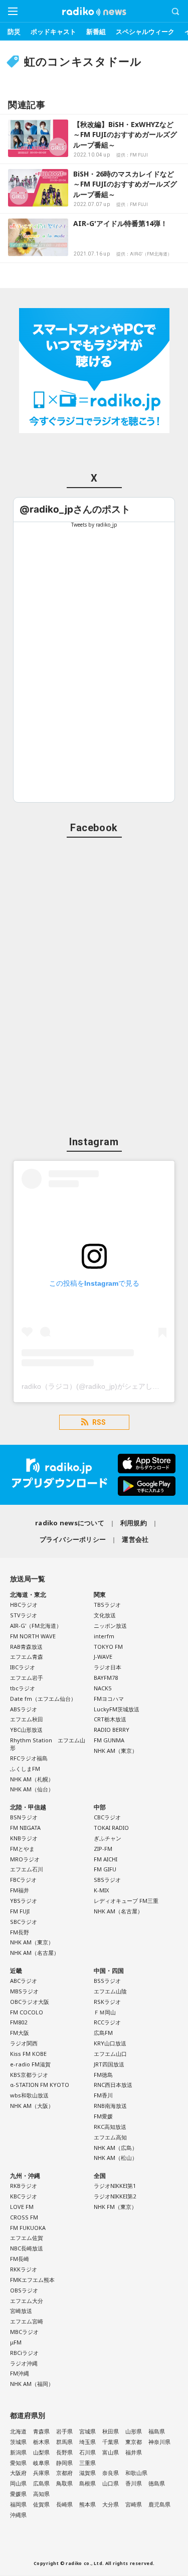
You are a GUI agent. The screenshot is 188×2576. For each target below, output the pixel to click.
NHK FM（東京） (115, 2207)
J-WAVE (103, 1657)
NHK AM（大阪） (32, 2106)
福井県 (134, 2452)
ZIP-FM (103, 1849)
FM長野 (20, 1932)
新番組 (96, 32)
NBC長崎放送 (27, 2248)
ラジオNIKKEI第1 (115, 2186)
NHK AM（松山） (116, 2158)
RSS (99, 1422)
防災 (14, 32)
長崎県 (64, 2504)
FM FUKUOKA (28, 2228)
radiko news (94, 12)
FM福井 (20, 1890)
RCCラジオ (107, 2022)
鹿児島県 (159, 2504)
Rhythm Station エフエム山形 (48, 1744)
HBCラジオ (24, 1605)
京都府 (64, 2473)
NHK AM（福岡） (32, 2384)
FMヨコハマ (109, 1699)
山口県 (111, 2483)
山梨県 (41, 2452)
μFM (16, 2342)
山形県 (134, 2431)
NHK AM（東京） (116, 1751)
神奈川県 (159, 2442)
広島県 (41, 2483)
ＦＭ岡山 (105, 2012)
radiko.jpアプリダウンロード (94, 1475)
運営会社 (135, 1539)
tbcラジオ (23, 1688)
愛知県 (18, 2463)
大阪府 (18, 2473)
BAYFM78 (106, 1678)
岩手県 (64, 2431)
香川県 (134, 2483)
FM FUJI (20, 1911)
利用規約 (134, 1523)
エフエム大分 (27, 2301)
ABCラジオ (24, 1981)
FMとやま (22, 1849)
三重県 (87, 2463)
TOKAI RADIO (111, 1828)
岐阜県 (41, 2463)
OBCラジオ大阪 (30, 2002)
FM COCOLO (27, 2012)
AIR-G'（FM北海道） (36, 1626)
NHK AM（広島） (116, 2148)
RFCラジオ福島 (29, 1758)
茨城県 (18, 2442)
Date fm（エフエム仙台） (43, 1699)
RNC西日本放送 (113, 2085)
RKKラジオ (24, 2269)
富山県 (111, 2452)
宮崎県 (134, 2504)
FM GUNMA (109, 1740)
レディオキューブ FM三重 (126, 1901)
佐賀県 (41, 2504)
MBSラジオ (24, 1991)
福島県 (157, 2431)
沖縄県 (18, 2515)
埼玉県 (87, 2442)
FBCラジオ (23, 1880)
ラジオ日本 (108, 1667)
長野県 (64, 2452)
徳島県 (157, 2483)
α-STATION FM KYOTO (40, 2085)
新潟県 (18, 2452)
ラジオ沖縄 (24, 2363)
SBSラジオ (107, 1880)
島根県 (87, 2483)
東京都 (134, 2442)
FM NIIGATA (25, 1828)
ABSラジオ (24, 1709)
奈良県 (111, 2473)
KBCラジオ (24, 2196)
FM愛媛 (103, 2116)
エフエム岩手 (27, 1678)
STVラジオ (24, 1615)
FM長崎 (20, 2259)
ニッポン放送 (110, 1626)
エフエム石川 (27, 1869)
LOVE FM (22, 2207)
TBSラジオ (107, 1605)
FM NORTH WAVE (33, 1636)
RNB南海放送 (110, 2106)
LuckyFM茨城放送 (117, 1709)
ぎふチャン (108, 1838)
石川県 (87, 2452)
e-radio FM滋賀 (30, 2064)
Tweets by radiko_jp (94, 525)
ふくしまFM (25, 1769)
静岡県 (64, 2463)
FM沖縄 (20, 2373)
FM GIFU (105, 1869)
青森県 (41, 2431)
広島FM (103, 2033)
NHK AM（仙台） (32, 1789)
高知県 (41, 2494)
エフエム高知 (110, 2137)
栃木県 (41, 2442)
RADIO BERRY (112, 1730)
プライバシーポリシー (73, 1539)
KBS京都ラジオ (29, 2075)
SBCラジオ (24, 1922)
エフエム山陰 (110, 1991)
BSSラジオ (107, 1981)
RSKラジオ (107, 2002)
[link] (75, 509)
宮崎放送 (21, 2311)
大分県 (111, 2504)
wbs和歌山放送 (29, 2095)
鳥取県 (64, 2483)
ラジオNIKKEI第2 (115, 2196)
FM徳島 (103, 2075)
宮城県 (87, 2431)
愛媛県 (18, 2494)
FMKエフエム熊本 (32, 2280)
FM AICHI (106, 1859)
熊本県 (87, 2504)
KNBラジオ (24, 1838)
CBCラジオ (107, 1817)
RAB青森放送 (26, 1647)
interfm (104, 1636)
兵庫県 (41, 2473)
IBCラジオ (23, 1667)
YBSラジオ (24, 1901)
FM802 (19, 2022)
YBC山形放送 (26, 1730)
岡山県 (18, 2483)
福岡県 (18, 2504)
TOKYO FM (108, 1647)
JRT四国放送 (109, 2064)
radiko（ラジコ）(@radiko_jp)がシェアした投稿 (98, 1386)
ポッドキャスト (53, 32)
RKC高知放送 (110, 2127)
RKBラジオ (24, 2186)
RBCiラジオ (24, 2353)
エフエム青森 (27, 1657)
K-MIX (101, 1890)
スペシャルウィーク (145, 32)
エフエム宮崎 (27, 2321)
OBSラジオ (24, 2290)
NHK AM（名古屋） (35, 1953)
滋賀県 (87, 2473)
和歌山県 (136, 2473)
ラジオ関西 (24, 2043)
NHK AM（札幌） (32, 1779)
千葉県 (111, 2442)
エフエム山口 (110, 2054)
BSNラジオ (24, 1817)
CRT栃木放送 (110, 1719)
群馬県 (64, 2442)
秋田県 (111, 2431)
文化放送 (105, 1615)
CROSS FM (24, 2217)
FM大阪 (20, 2033)
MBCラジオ (24, 2332)
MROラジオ (25, 1859)
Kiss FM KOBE (28, 2054)
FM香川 (103, 2095)
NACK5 (103, 1688)
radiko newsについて (70, 1523)
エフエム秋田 (27, 1719)
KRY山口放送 (110, 2043)
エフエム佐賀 (27, 2238)
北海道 (18, 2431)
